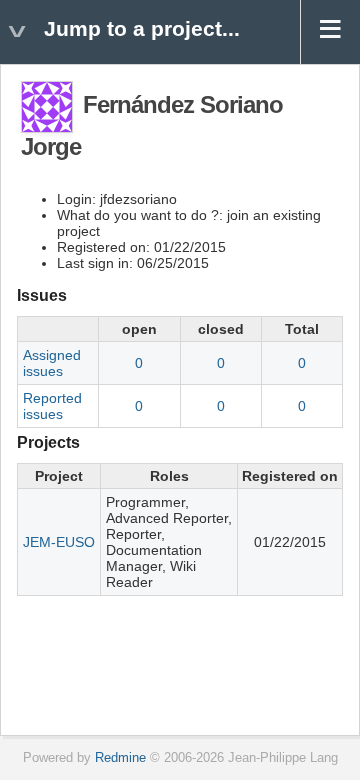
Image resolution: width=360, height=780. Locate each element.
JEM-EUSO (59, 542)
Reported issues (52, 406)
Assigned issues (52, 363)
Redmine (120, 758)
